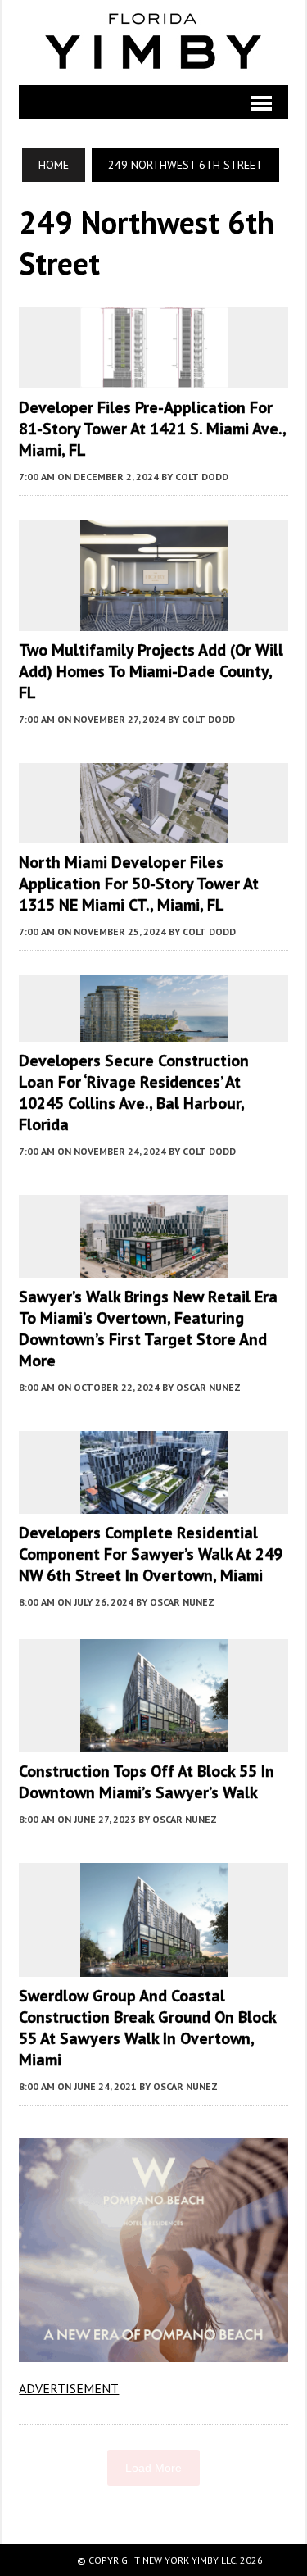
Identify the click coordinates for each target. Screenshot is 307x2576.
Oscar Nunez (208, 1387)
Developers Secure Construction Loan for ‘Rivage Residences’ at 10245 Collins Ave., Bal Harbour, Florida (134, 1093)
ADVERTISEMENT (69, 2388)
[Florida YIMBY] (153, 43)
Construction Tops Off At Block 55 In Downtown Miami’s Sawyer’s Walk (147, 1782)
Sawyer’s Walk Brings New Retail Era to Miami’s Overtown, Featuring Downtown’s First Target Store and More (148, 1329)
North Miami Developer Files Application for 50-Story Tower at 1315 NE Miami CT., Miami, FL (139, 884)
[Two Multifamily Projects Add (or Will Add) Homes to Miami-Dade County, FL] (154, 620)
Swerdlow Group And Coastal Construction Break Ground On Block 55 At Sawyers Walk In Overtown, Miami (147, 2028)
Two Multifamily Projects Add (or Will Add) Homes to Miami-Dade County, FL (151, 671)
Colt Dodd (202, 477)
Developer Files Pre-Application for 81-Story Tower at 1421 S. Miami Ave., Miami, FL (152, 429)
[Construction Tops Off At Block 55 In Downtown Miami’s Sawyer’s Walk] (154, 1741)
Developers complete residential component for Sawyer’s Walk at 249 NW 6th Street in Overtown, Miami (151, 1554)
